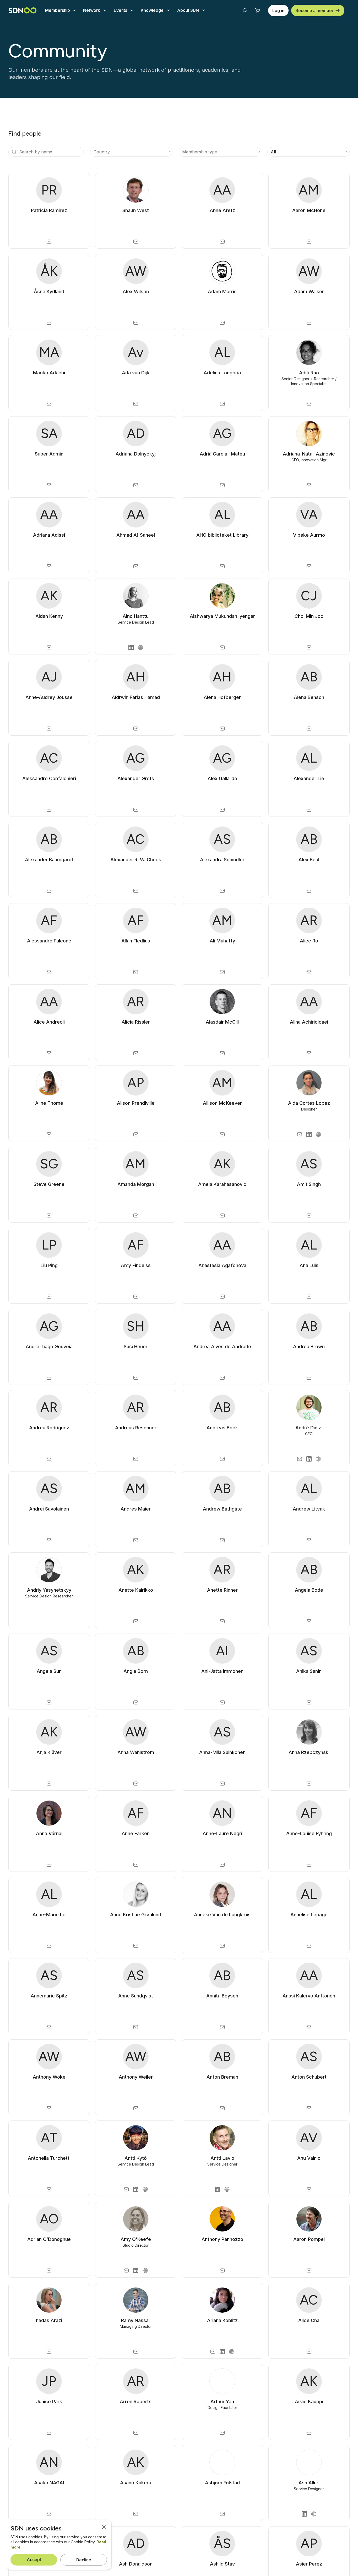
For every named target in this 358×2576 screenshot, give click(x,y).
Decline (84, 2560)
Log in (278, 10)
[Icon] (14, 152)
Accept (34, 2560)
